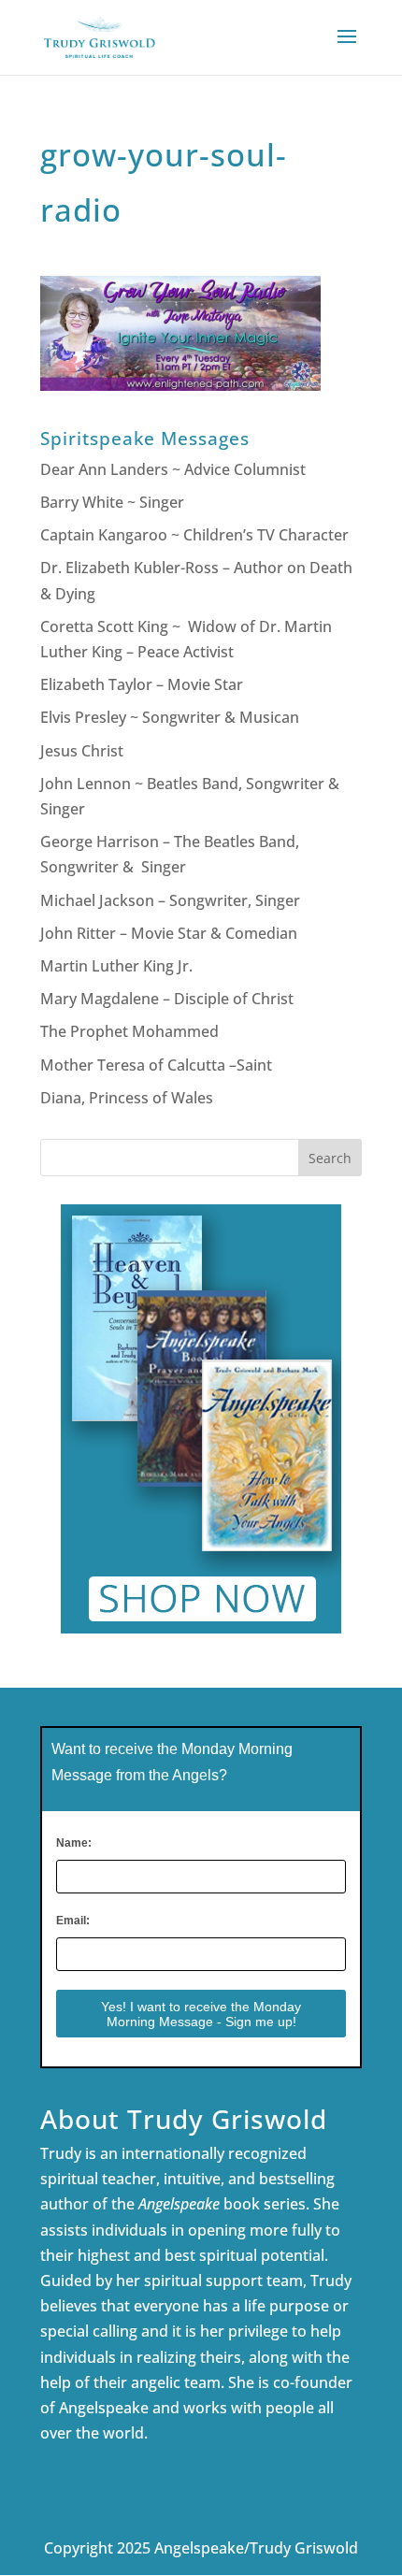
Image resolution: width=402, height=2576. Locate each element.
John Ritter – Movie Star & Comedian (169, 933)
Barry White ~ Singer (114, 502)
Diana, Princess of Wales (127, 1098)
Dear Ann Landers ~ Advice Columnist (173, 469)
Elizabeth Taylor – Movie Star (142, 684)
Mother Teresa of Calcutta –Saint (156, 1065)
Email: (73, 1921)
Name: (74, 1843)
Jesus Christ (82, 751)
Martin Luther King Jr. (118, 966)
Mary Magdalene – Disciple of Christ (167, 999)
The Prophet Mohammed (129, 1031)
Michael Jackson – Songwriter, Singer (170, 900)
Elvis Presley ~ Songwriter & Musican (170, 717)
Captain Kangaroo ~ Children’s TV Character (194, 535)
